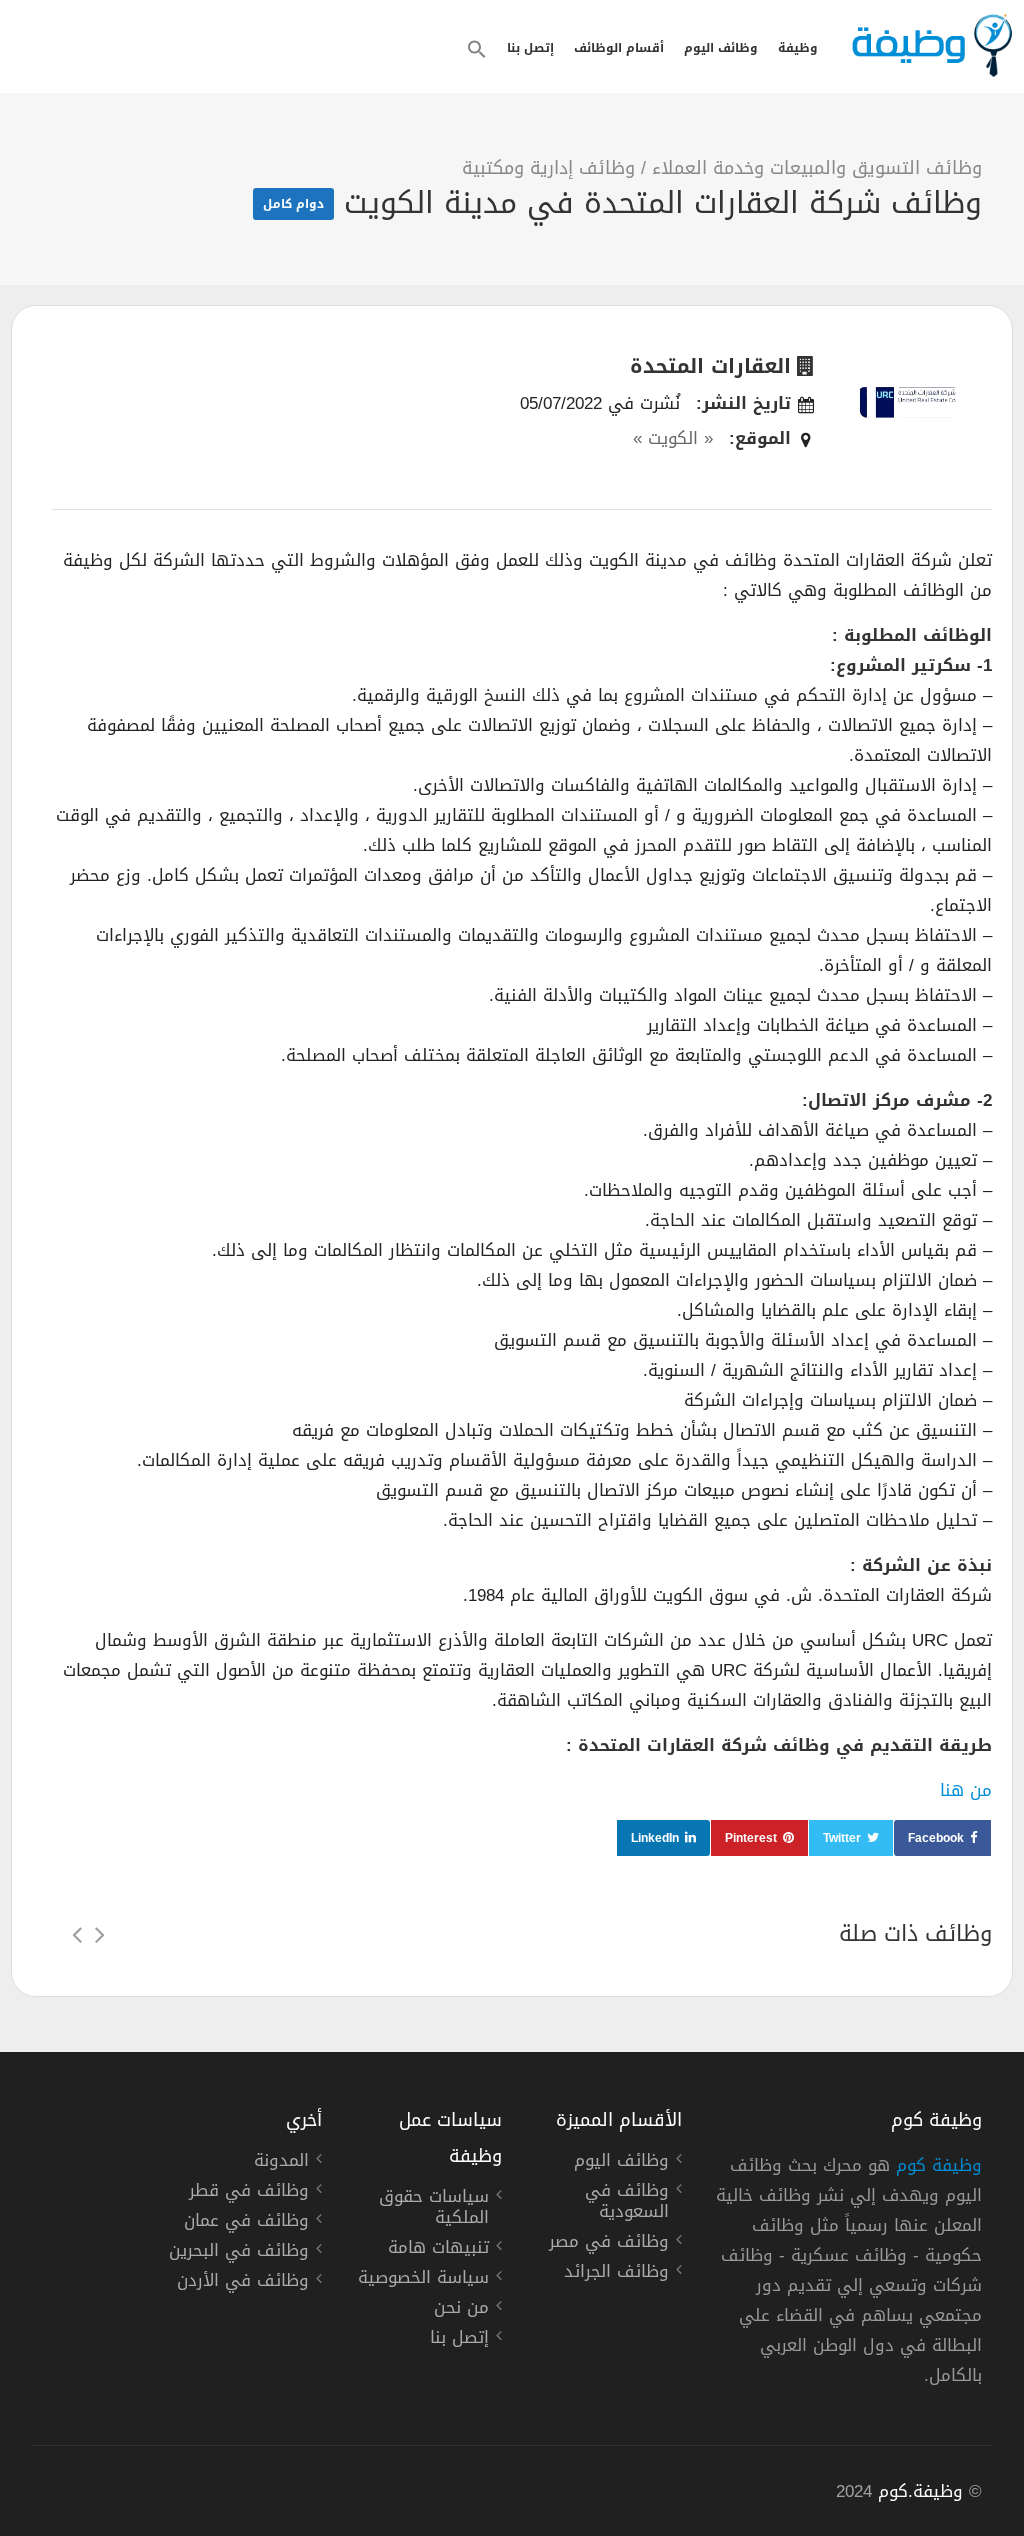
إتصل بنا (530, 48)
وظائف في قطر (249, 2193)
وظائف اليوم (721, 48)
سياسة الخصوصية (423, 2280)
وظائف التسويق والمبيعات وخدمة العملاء (817, 168)
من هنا (966, 1790)
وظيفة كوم (939, 2165)
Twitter (842, 1838)
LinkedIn (655, 1838)
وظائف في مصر (609, 2244)
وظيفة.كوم (920, 2491)
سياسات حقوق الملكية (434, 2209)
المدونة (281, 2163)
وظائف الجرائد (616, 2274)
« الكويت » (673, 438)
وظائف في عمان (246, 2223)
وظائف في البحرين (239, 2253)
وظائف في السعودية (627, 2203)
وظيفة (798, 48)
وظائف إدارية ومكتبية (548, 168)
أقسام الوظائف (619, 48)
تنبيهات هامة (438, 2250)
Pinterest (751, 1838)
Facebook (936, 1838)
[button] (477, 49)
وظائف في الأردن (243, 2283)
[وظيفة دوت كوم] (931, 45)
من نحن (461, 2310)
